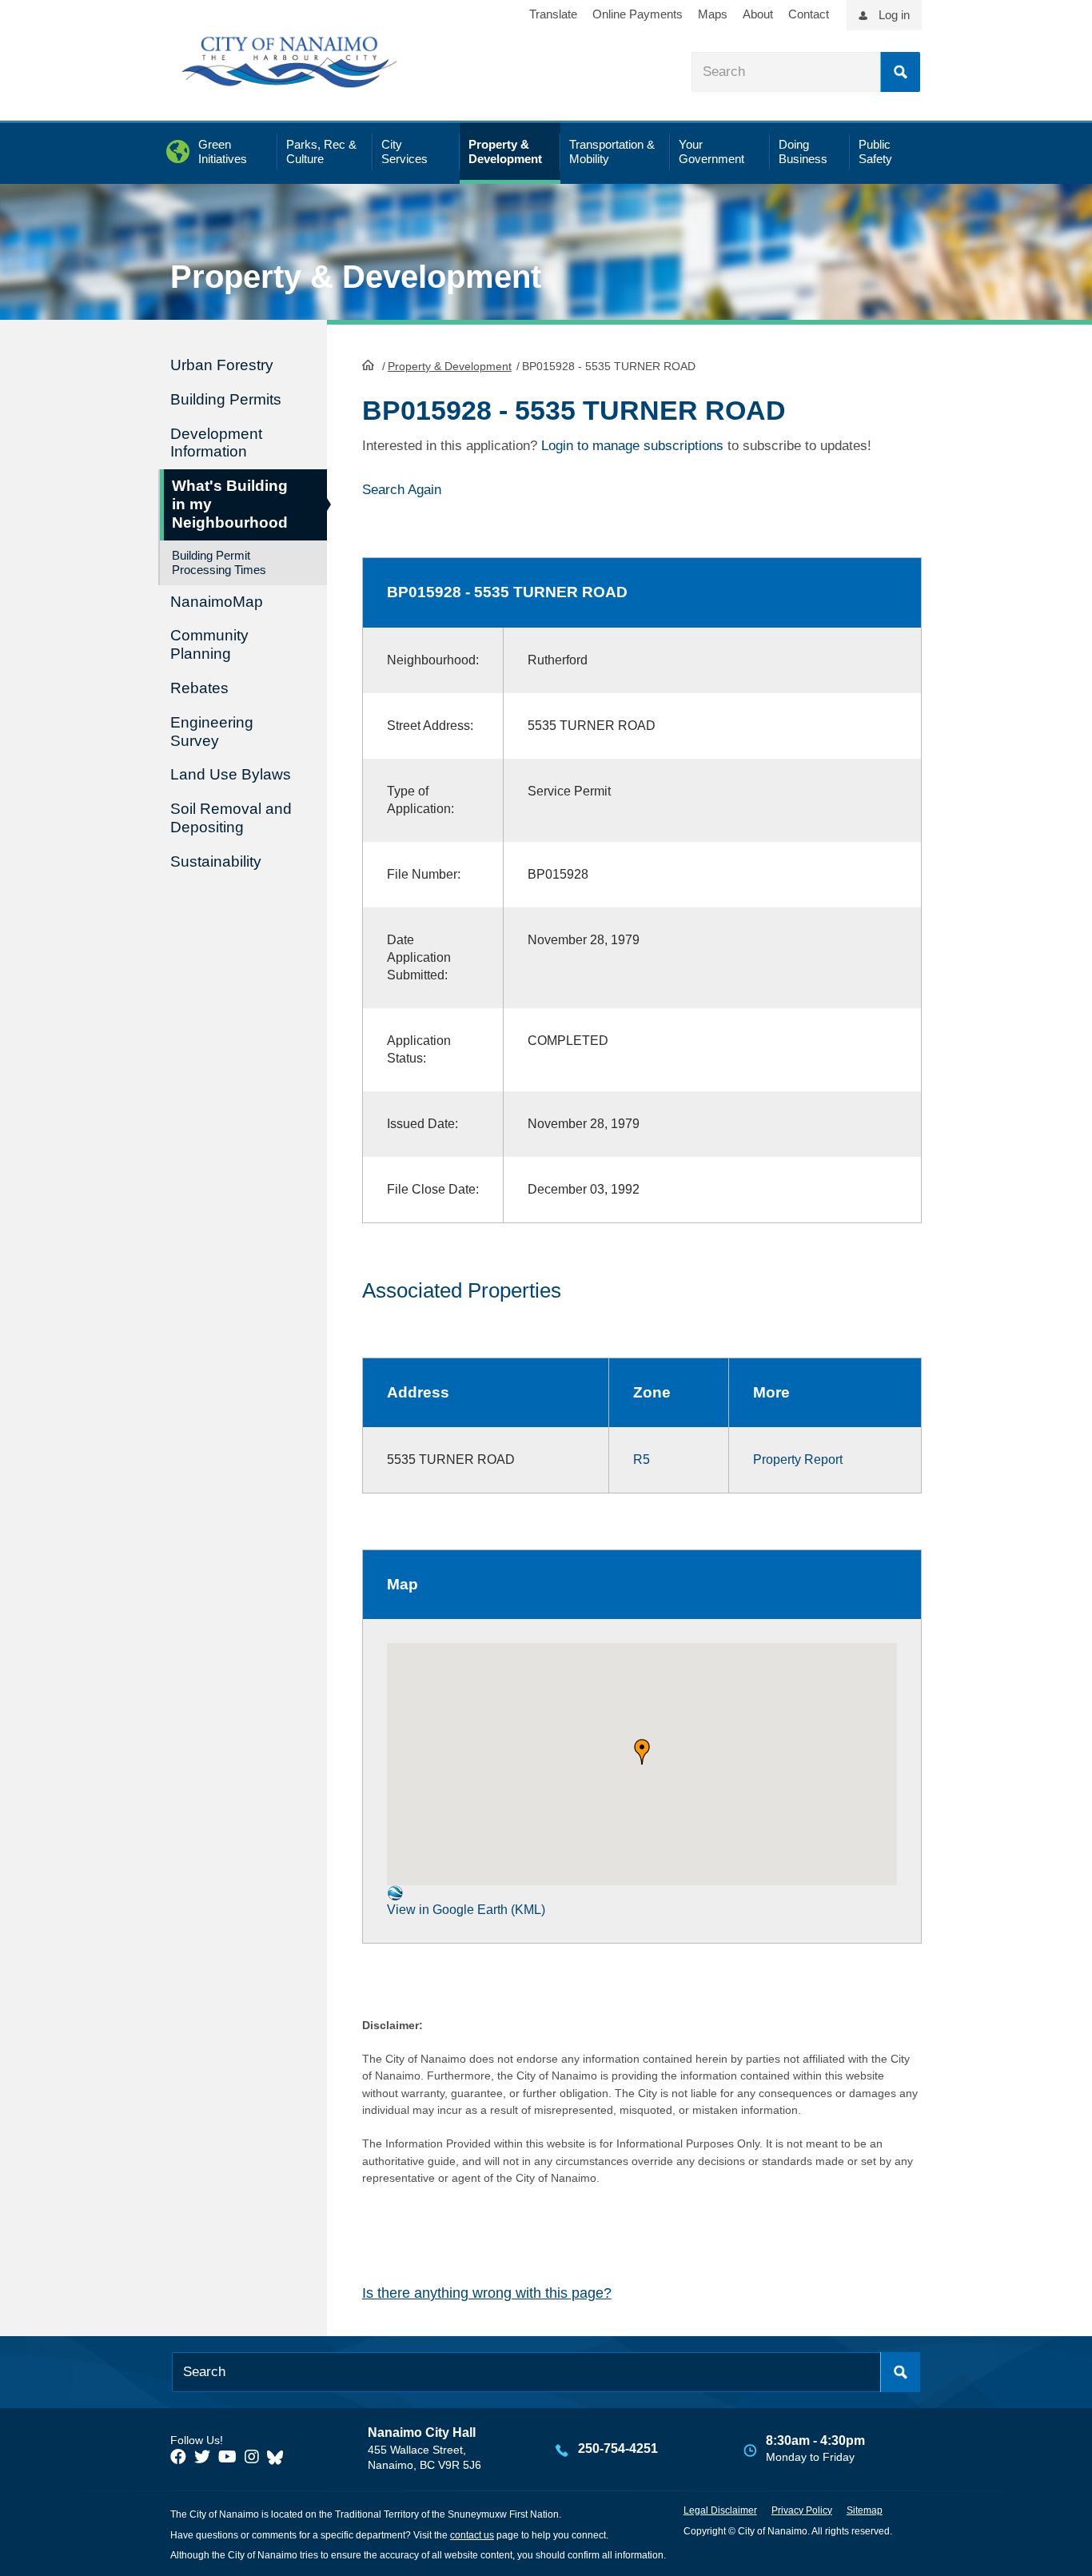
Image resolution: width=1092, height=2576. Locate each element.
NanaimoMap (217, 602)
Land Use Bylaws (231, 774)
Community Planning (209, 644)
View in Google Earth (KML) (466, 1910)
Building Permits (226, 399)
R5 (642, 1459)
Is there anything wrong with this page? (487, 2293)
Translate (553, 14)
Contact (809, 14)
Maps (713, 14)
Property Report (798, 1459)
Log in (894, 15)
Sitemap (865, 2510)
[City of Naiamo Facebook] (178, 2457)
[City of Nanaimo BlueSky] (279, 2457)
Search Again (402, 490)
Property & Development (450, 366)
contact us (472, 2535)
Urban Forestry (222, 365)
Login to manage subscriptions (632, 446)
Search (900, 72)
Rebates (199, 688)
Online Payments (638, 14)
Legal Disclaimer (720, 2510)
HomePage (368, 365)
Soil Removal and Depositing (231, 818)
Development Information (216, 443)
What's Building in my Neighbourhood (230, 504)
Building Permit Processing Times (219, 562)
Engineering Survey (212, 732)
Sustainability (216, 861)
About (758, 14)
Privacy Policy (802, 2510)
